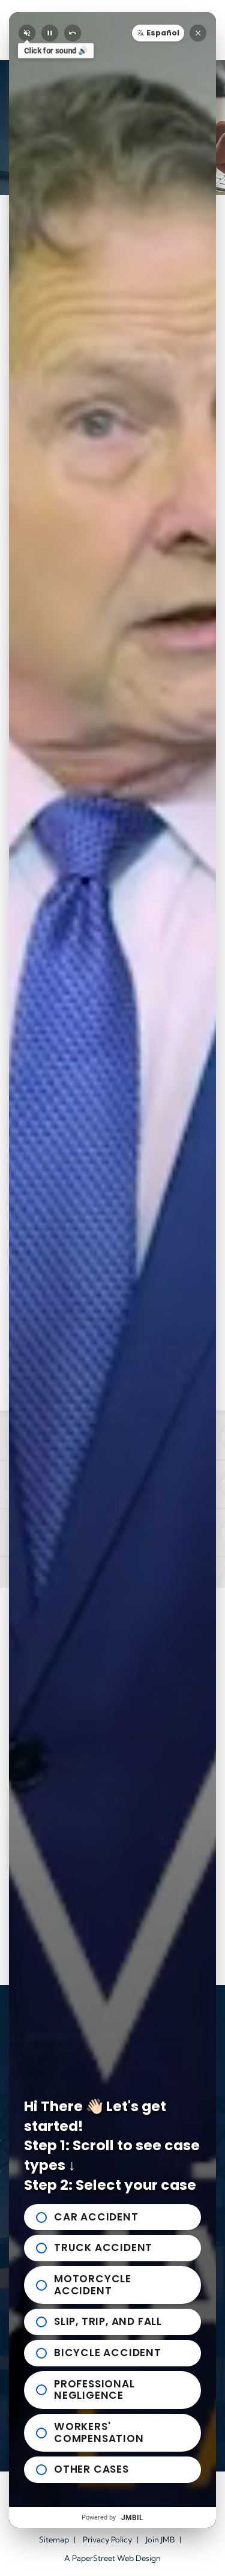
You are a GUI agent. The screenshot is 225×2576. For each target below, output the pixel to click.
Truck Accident (103, 2247)
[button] (158, 33)
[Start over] (73, 33)
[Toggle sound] (27, 33)
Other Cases (91, 2469)
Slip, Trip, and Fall (108, 2321)
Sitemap (54, 2539)
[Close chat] (198, 33)
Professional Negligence (94, 2390)
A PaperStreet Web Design (112, 2558)
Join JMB (160, 2539)
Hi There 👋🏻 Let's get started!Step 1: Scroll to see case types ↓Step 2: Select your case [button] (112, 2146)
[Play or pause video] (50, 33)
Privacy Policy (107, 2539)
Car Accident (96, 2217)
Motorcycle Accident (93, 2285)
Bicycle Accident (108, 2353)
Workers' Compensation (99, 2432)
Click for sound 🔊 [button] (56, 51)
